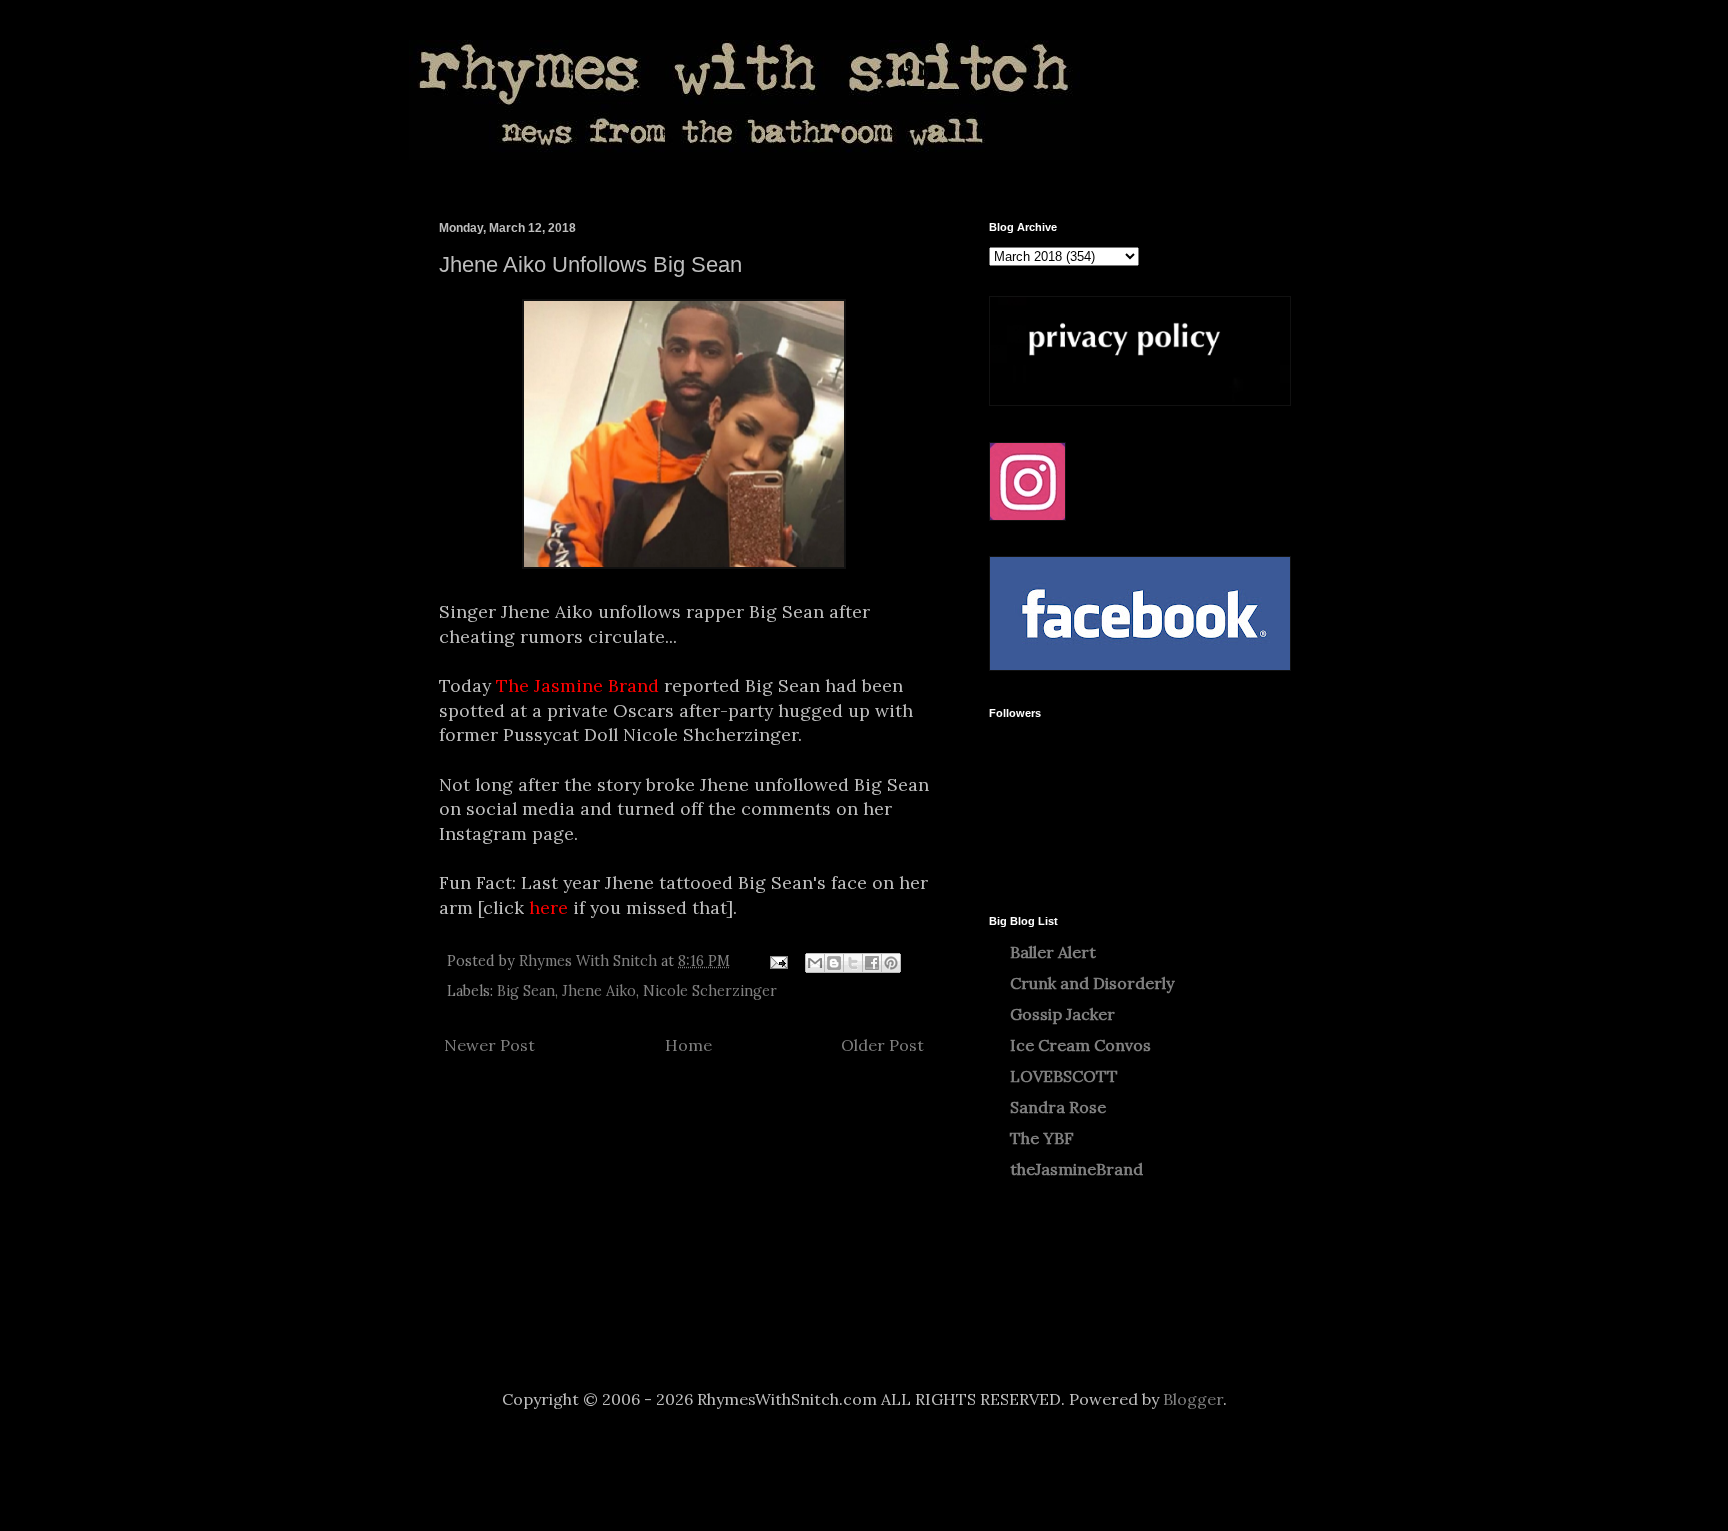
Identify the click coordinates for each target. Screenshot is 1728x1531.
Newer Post (489, 1045)
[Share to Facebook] (872, 963)
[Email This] (815, 963)
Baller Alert (1053, 952)
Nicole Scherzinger (710, 991)
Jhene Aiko (599, 991)
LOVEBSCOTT (1064, 1076)
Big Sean (526, 991)
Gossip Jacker (1062, 1014)
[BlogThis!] (834, 963)
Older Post (882, 1045)
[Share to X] (853, 963)
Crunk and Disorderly (1092, 983)
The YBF (1042, 1138)
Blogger (1193, 1399)
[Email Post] (777, 961)
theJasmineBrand (1076, 1169)
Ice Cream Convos (1080, 1045)
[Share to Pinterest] (891, 963)
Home (688, 1045)
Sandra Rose (1058, 1107)
